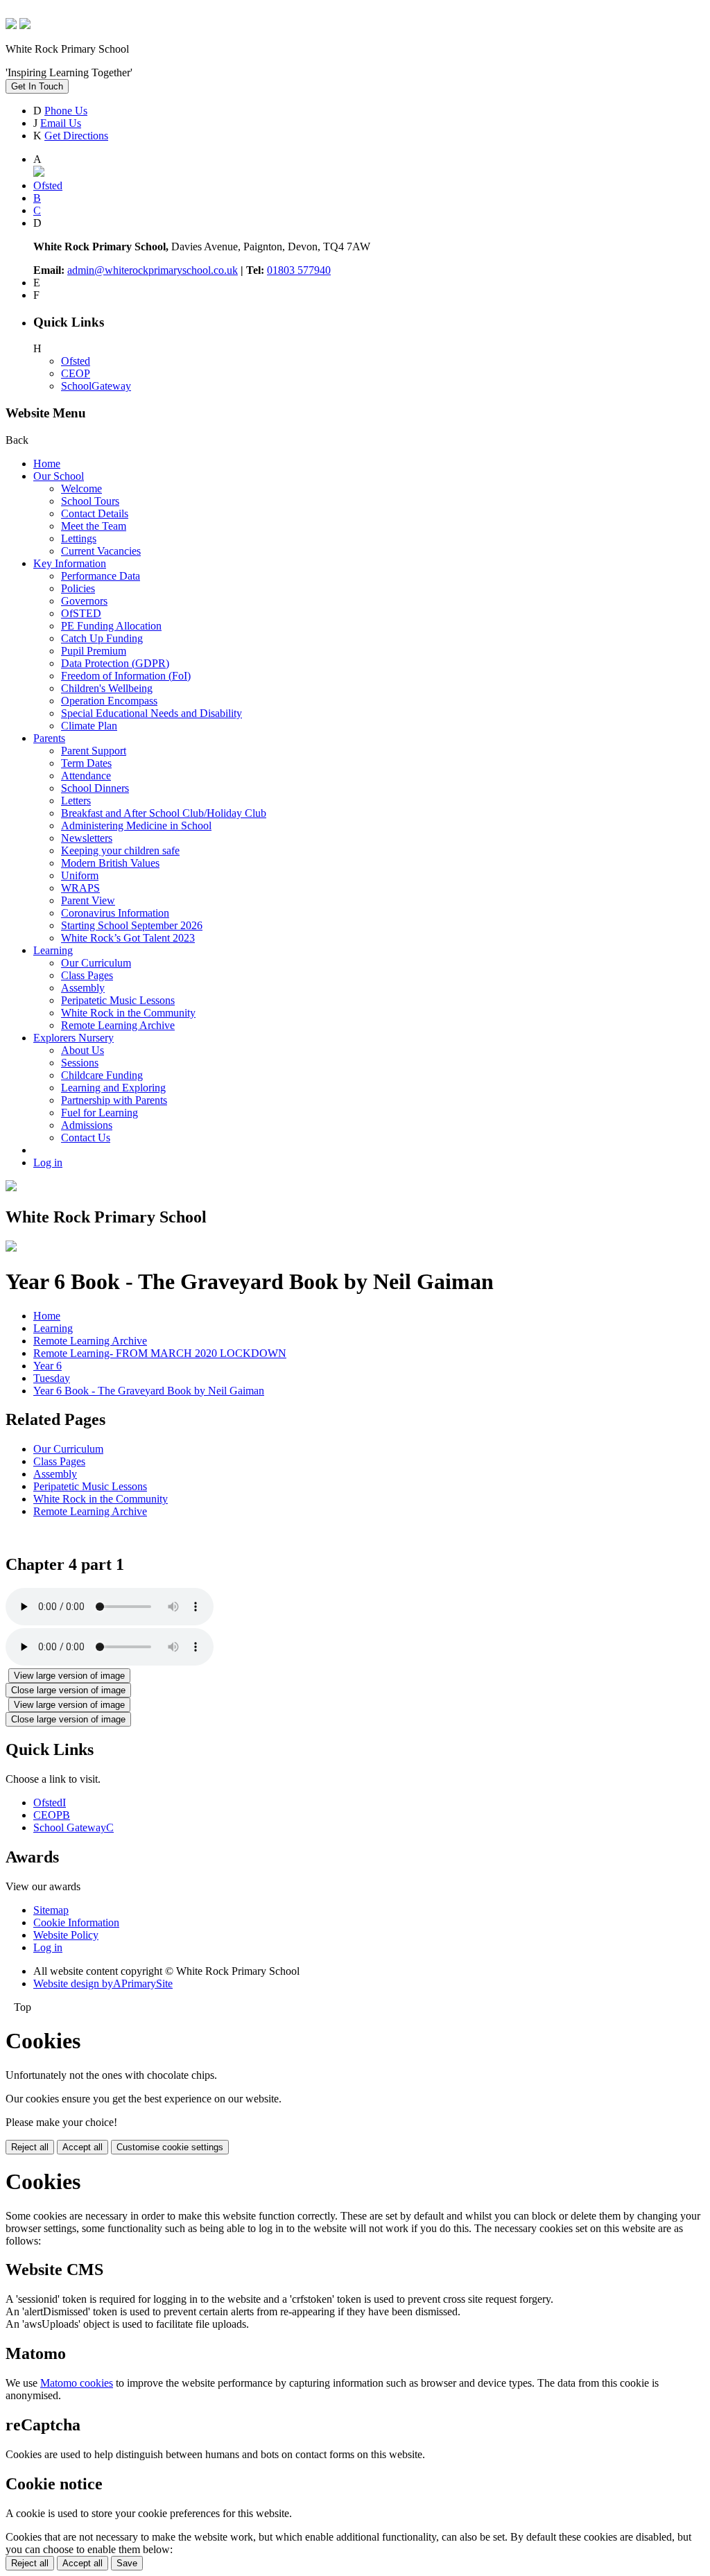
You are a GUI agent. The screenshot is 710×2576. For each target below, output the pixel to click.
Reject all (30, 2147)
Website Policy (66, 1935)
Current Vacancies (101, 551)
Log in (48, 1162)
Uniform (80, 875)
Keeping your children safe (120, 850)
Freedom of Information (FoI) (126, 676)
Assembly (83, 988)
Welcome (81, 489)
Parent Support (94, 751)
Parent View (88, 900)
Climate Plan (89, 726)
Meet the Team (94, 526)
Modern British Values (110, 863)
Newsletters (87, 838)
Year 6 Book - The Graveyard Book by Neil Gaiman (149, 1391)
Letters (76, 801)
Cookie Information (76, 1922)
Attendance (86, 776)
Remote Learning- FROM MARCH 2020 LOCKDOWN (160, 1353)
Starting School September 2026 (132, 925)
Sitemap (51, 1910)
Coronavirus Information (115, 913)
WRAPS (80, 888)
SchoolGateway (96, 386)
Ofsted (76, 361)
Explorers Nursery (73, 1038)
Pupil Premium (94, 651)
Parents (49, 738)
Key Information (70, 563)
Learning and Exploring (113, 1088)
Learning (53, 950)
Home (47, 464)
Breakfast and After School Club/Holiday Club (164, 813)
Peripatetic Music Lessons (118, 1000)
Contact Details (95, 513)
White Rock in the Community (128, 1013)
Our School (59, 476)
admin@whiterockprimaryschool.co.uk (153, 270)
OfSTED (81, 613)
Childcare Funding (102, 1075)
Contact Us (86, 1138)
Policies (78, 588)
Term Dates (86, 763)
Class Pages (87, 975)
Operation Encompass (109, 701)
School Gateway (73, 1827)
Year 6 (47, 1366)
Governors (84, 601)
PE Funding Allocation (111, 626)
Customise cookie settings (170, 2147)
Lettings (79, 538)
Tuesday (52, 1378)
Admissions (87, 1125)
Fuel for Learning (99, 1113)
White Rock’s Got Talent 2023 (128, 938)
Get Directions (76, 136)
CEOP (76, 373)
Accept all (83, 2147)
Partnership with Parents (114, 1100)
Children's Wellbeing (107, 688)
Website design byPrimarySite (103, 1983)
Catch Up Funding (102, 638)
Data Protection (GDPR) (115, 663)
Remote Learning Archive (118, 1025)
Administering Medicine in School (136, 825)
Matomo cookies (77, 2383)
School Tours (90, 501)
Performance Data (101, 576)
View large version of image (69, 1676)
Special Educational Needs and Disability (151, 713)
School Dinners (95, 788)
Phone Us (66, 111)
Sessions (80, 1063)
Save (127, 2563)
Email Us (61, 123)
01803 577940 (299, 270)
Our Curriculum (96, 963)
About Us (83, 1050)
